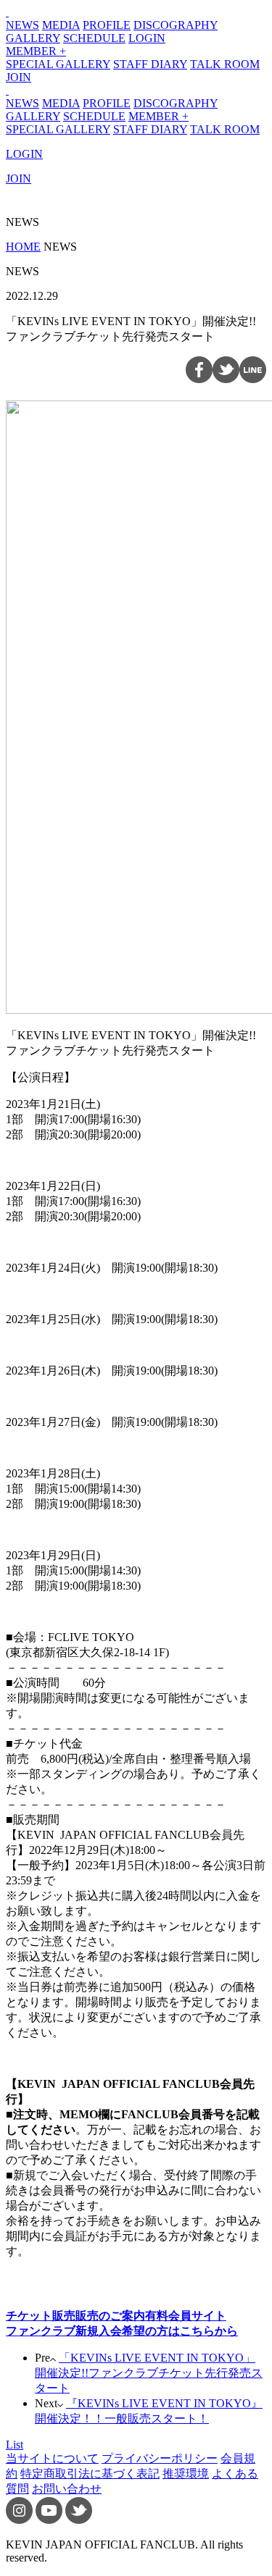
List (15, 2445)
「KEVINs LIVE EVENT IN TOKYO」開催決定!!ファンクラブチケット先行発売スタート (149, 2373)
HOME (23, 247)
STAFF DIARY (150, 64)
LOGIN (147, 38)
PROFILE (107, 25)
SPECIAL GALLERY (58, 64)
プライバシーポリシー (160, 2458)
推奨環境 (186, 2474)
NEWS (22, 25)
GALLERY (33, 38)
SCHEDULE (94, 38)
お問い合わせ (67, 2489)
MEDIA (61, 25)
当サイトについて (52, 2458)
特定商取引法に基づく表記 (90, 2474)
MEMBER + (36, 51)
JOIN (18, 77)
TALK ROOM (225, 64)
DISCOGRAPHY (176, 25)
